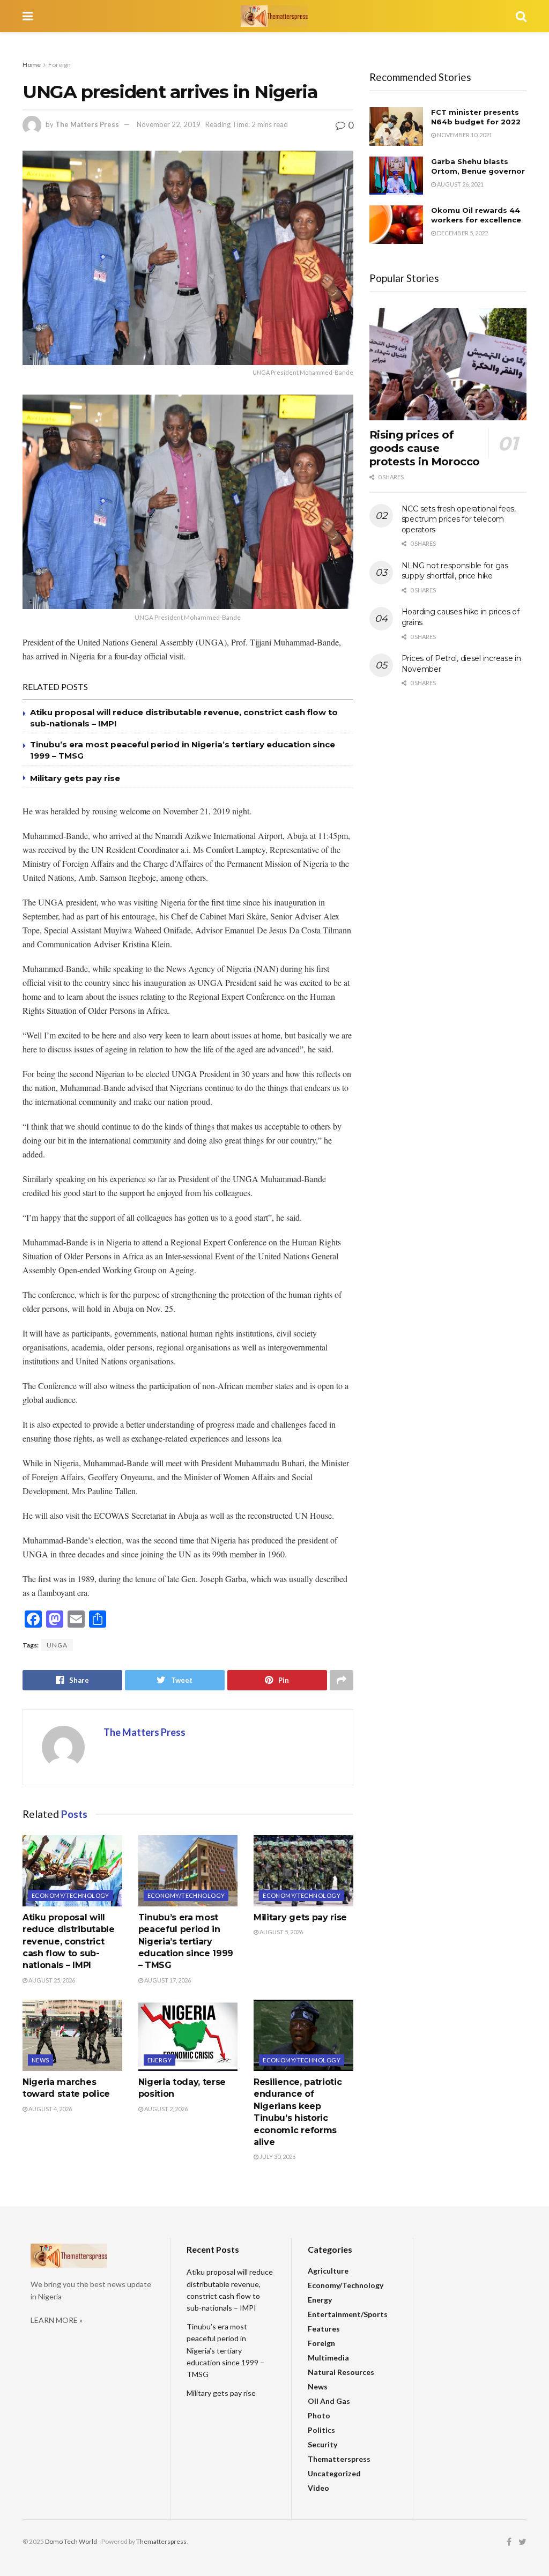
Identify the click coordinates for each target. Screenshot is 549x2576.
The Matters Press (87, 124)
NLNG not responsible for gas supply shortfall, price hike (455, 571)
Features (324, 2329)
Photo (319, 2415)
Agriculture (328, 2271)
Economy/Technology (71, 1895)
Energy (160, 2060)
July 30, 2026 (277, 2156)
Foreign (60, 65)
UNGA (57, 1645)
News (40, 2060)
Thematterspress (339, 2459)
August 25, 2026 (51, 1980)
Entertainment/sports (348, 2314)
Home (32, 65)
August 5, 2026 (281, 1932)
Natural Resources (341, 2372)
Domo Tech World (71, 2541)
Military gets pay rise (75, 778)
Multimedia (328, 2358)
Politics (321, 2430)
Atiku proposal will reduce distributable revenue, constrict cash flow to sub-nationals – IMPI (69, 1942)
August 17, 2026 (167, 1980)
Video (318, 2488)
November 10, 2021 (464, 135)
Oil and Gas (329, 2401)
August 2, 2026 (165, 2109)
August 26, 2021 (460, 184)
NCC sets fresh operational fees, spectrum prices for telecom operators (459, 519)
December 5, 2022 (462, 233)
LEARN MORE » (57, 2320)
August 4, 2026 (50, 2109)
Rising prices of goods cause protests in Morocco (425, 448)
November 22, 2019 (169, 124)
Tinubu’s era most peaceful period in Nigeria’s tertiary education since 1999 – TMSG (186, 1942)
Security (322, 2444)
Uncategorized (334, 2473)
